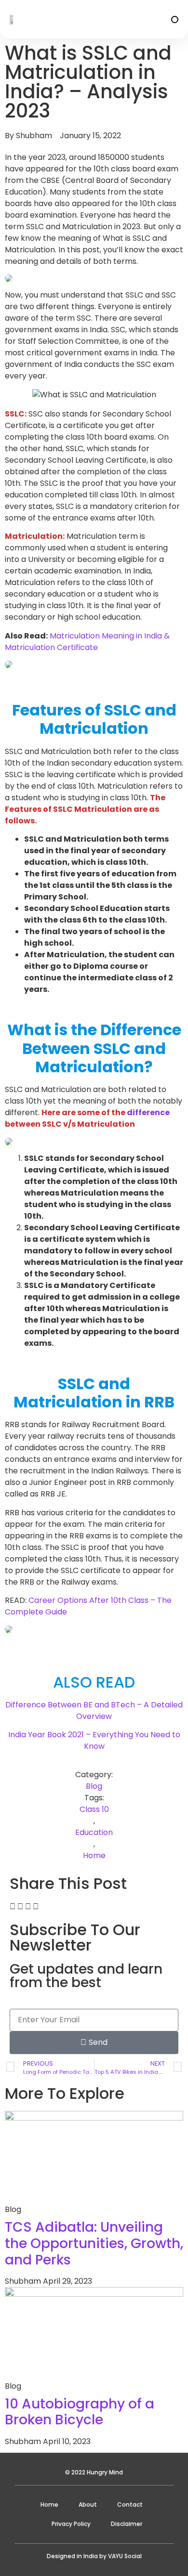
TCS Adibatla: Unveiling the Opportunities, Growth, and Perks (94, 2243)
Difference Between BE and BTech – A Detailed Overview (94, 1711)
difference (148, 1112)
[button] (175, 20)
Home (94, 1855)
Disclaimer (127, 2524)
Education (94, 1832)
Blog (94, 1786)
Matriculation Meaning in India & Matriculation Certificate (87, 642)
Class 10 (94, 1809)
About (88, 2504)
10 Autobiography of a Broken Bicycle (80, 2412)
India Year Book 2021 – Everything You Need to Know (94, 1740)
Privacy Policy (71, 2524)
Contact (130, 2504)
